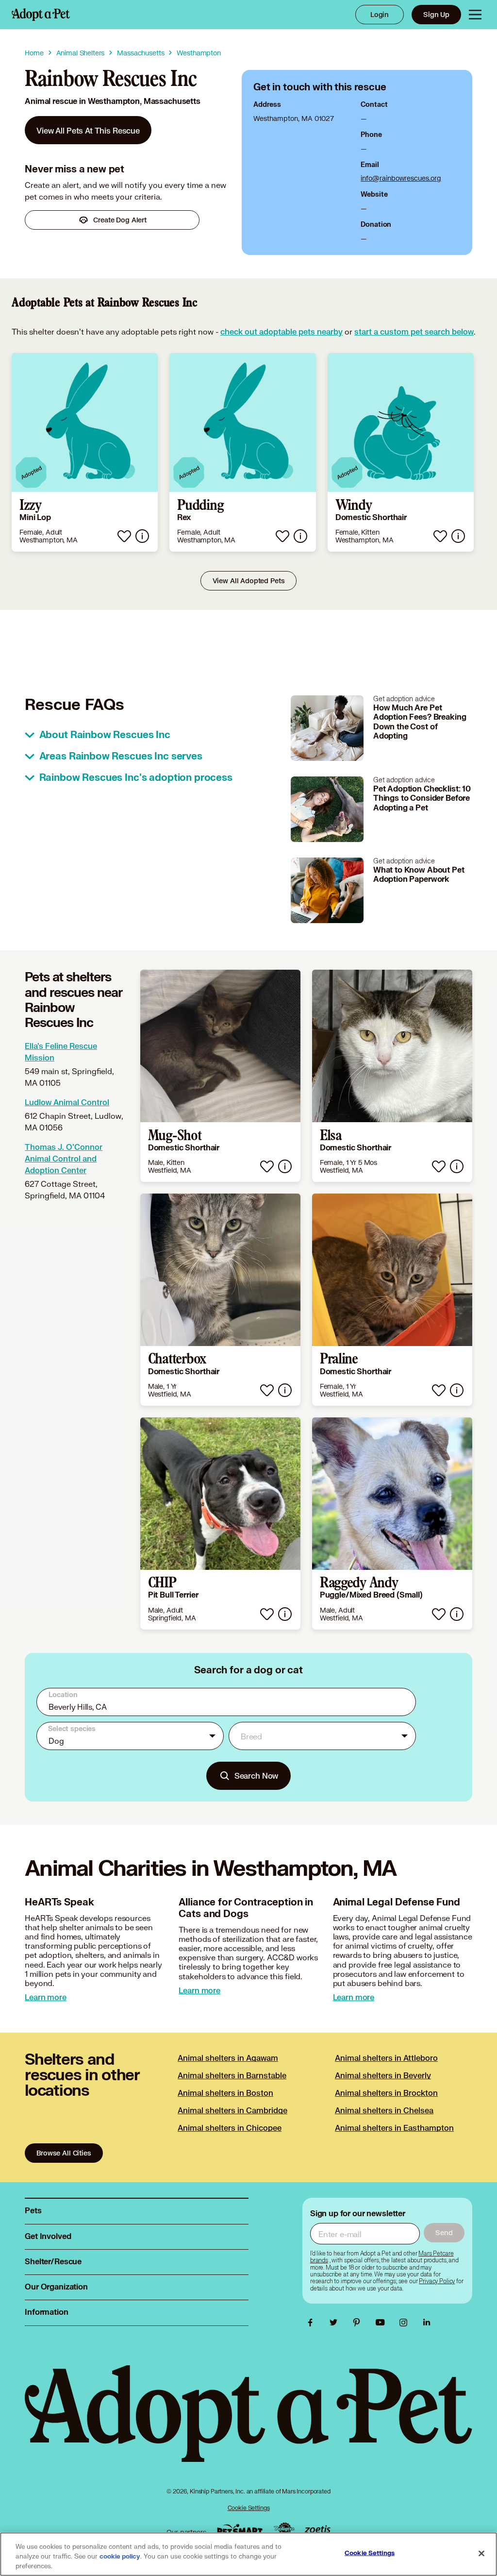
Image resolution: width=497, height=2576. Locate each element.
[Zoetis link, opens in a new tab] (317, 2530)
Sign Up (436, 14)
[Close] (481, 2554)
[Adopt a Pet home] (41, 15)
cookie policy (120, 2557)
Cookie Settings (249, 2508)
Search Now (257, 1776)
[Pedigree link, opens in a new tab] (284, 2530)
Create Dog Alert (120, 220)
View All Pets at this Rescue (88, 130)
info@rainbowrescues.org (401, 178)
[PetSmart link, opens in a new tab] (240, 2530)
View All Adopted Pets (249, 581)
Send (444, 2232)
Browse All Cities (64, 2153)
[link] (88, 130)
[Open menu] (475, 15)
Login (380, 14)
